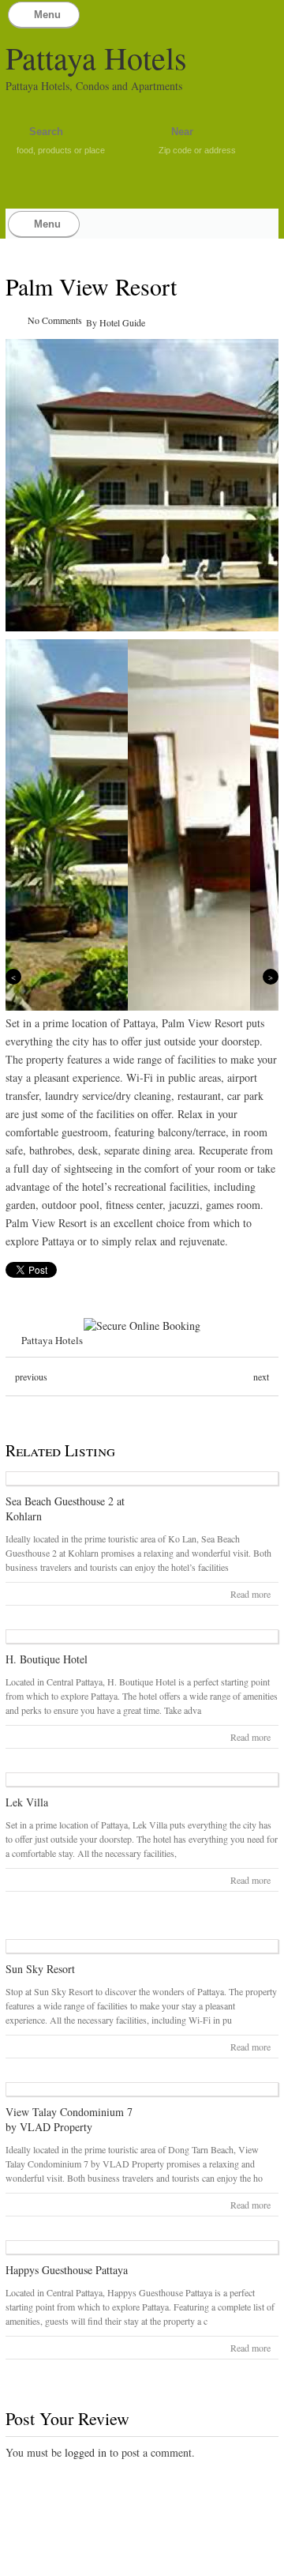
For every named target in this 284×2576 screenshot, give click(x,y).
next (261, 1377)
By (93, 322)
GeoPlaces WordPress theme (142, 2562)
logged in (86, 2452)
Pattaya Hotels (96, 57)
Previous (13, 977)
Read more (250, 1594)
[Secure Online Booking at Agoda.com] (142, 1326)
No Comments (55, 320)
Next (271, 977)
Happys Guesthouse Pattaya (67, 2270)
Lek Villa (27, 1802)
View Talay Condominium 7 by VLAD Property (69, 2119)
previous (31, 1377)
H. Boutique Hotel (47, 1659)
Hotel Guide (122, 322)
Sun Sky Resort (40, 1969)
